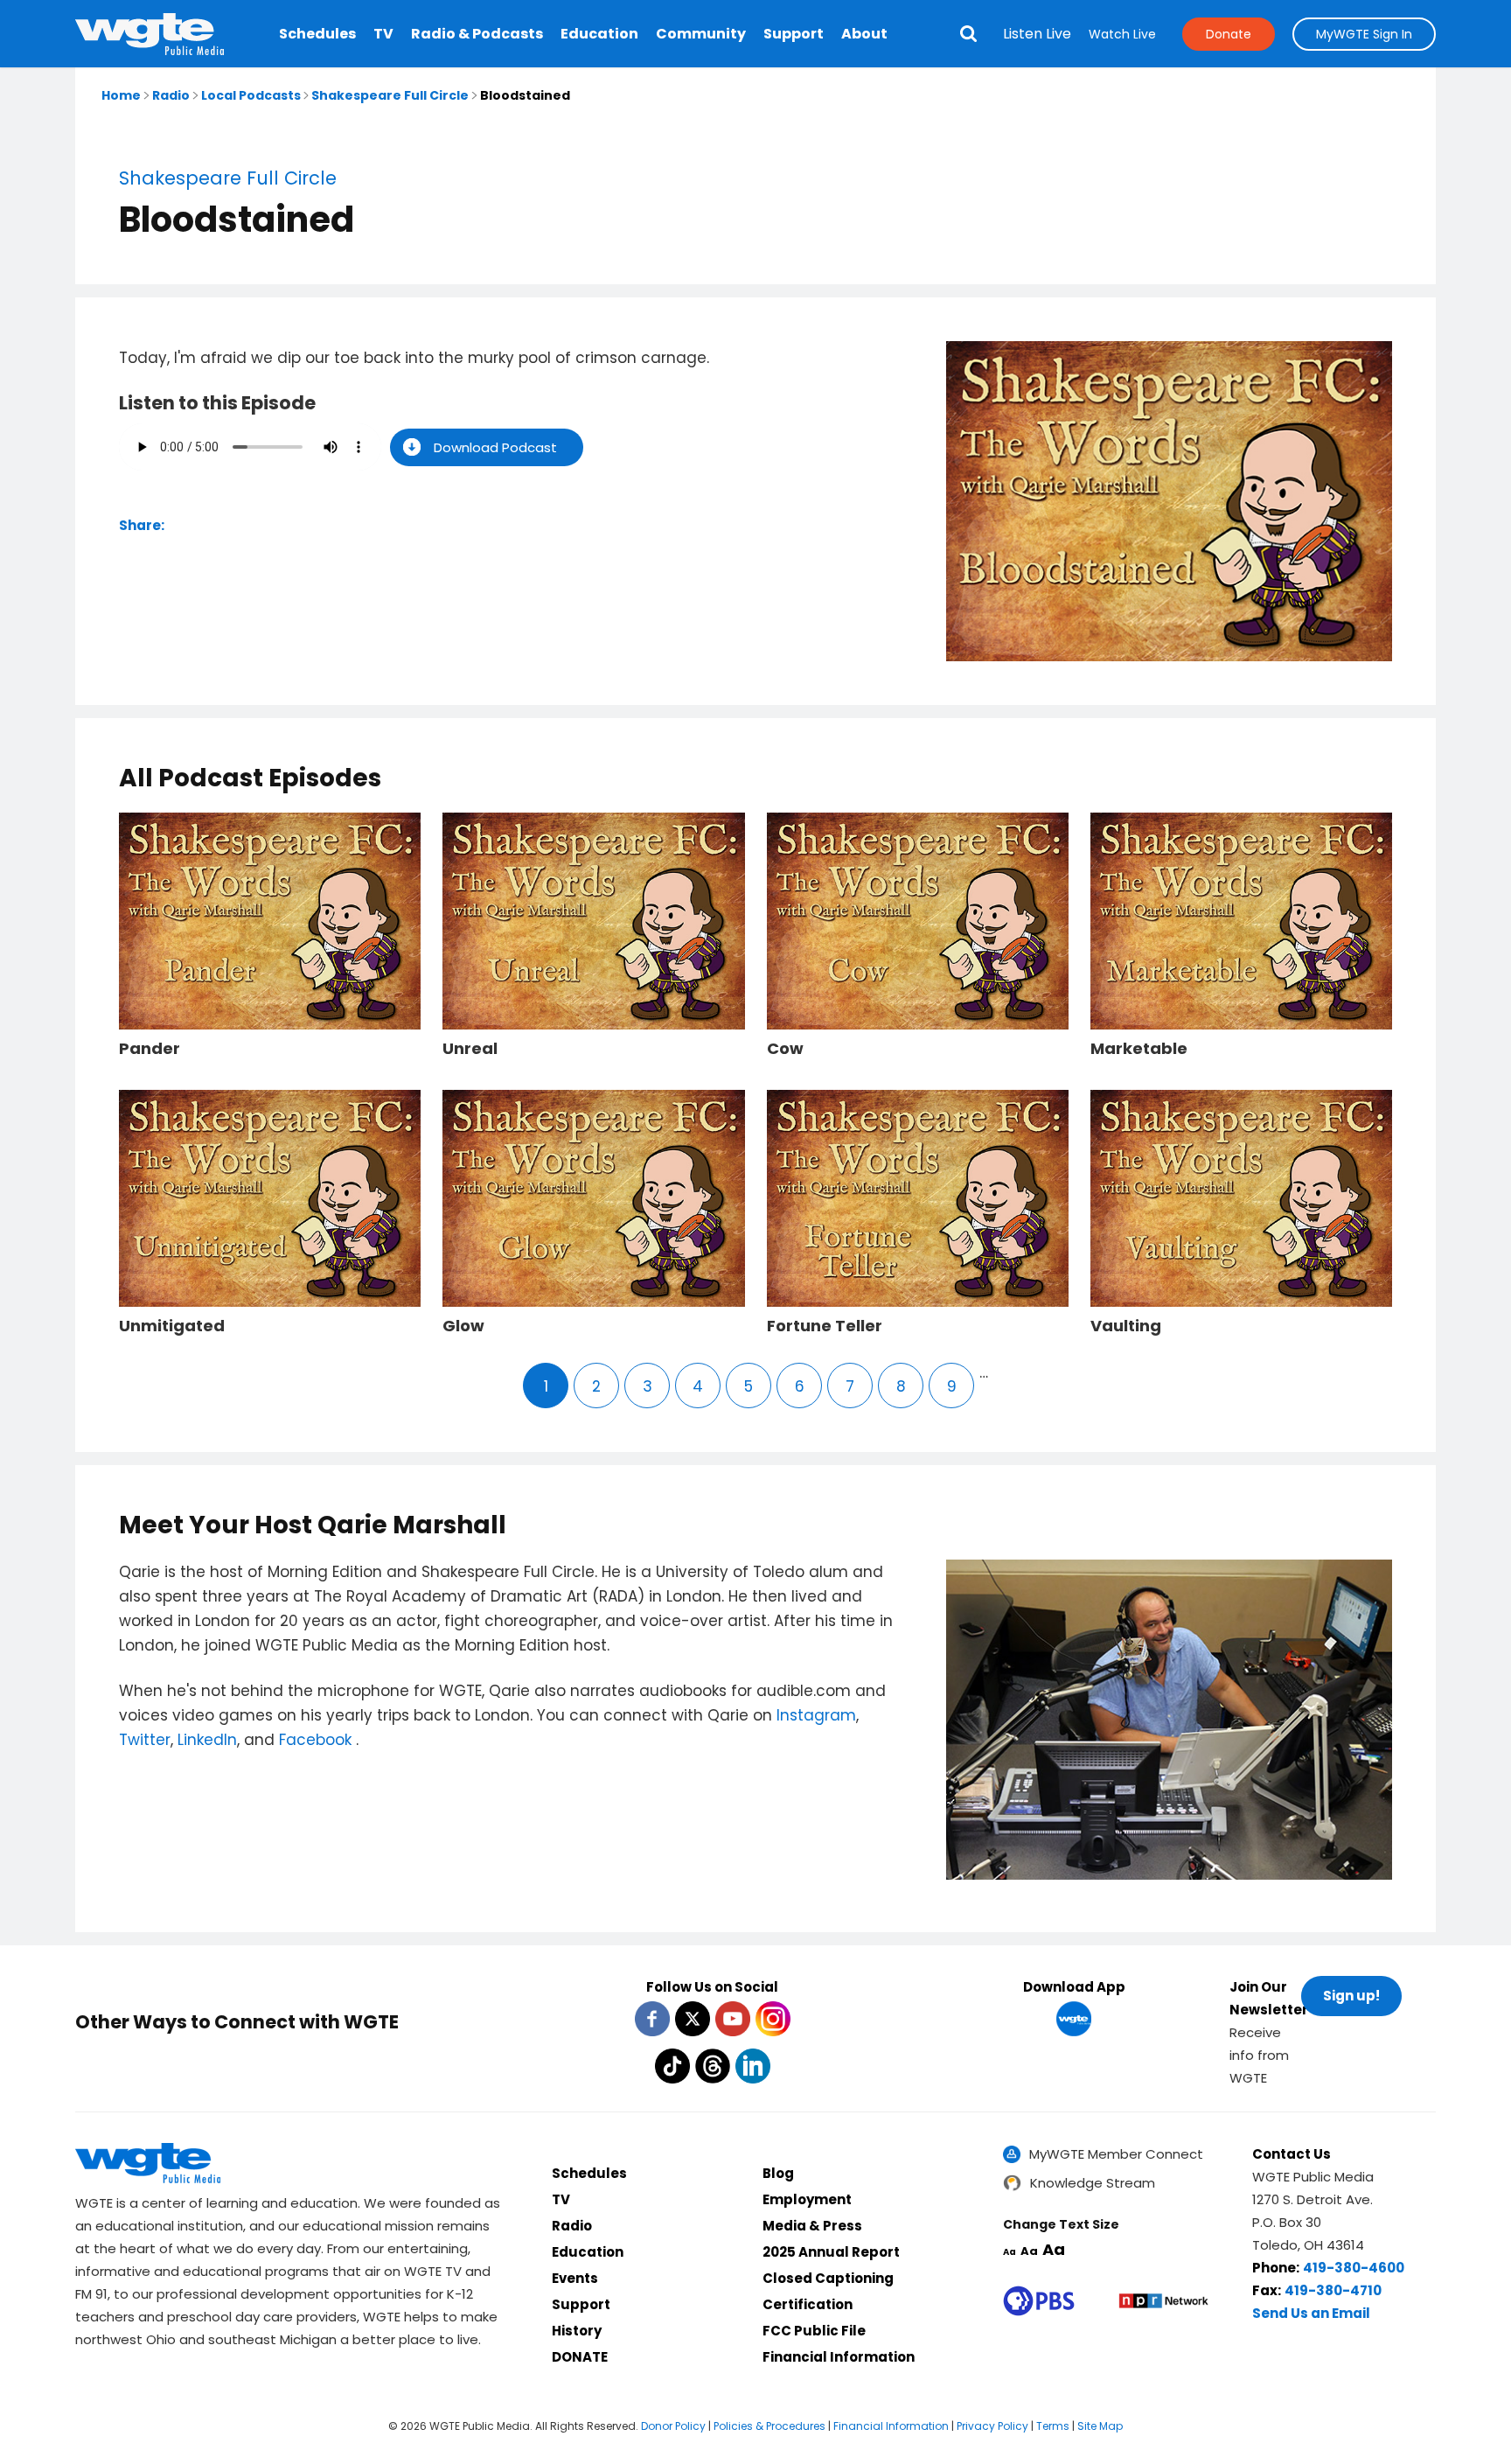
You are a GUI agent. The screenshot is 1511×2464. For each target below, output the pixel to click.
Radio (171, 95)
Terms (1053, 2426)
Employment (807, 2199)
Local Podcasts (251, 95)
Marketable (1139, 1049)
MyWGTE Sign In (1364, 34)
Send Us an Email (1311, 2313)
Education (599, 34)
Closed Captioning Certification (828, 2291)
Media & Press (812, 2226)
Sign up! (1351, 1996)
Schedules (317, 34)
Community (701, 34)
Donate (1229, 34)
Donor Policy (673, 2426)
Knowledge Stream (1093, 2183)
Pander (150, 1049)
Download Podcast (495, 447)
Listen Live (1037, 34)
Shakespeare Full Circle (390, 95)
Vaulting (1126, 1326)
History (577, 2331)
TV (383, 34)
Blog (778, 2173)
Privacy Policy (992, 2426)
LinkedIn (207, 1740)
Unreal (470, 1049)
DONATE (580, 2357)
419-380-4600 (1354, 2268)
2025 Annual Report (831, 2252)
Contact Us (1292, 2154)
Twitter (145, 1740)
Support (794, 34)
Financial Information (839, 2357)
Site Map (1100, 2426)
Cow (785, 1049)
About (864, 34)
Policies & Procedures (769, 2426)
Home (121, 95)
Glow (463, 1326)
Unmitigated (172, 1326)
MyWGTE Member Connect (1116, 2154)
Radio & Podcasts (477, 34)
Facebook (317, 1740)
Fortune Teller (825, 1326)
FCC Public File (814, 2331)
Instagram (816, 1715)
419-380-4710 (1333, 2290)
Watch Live (1122, 34)
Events (575, 2278)
